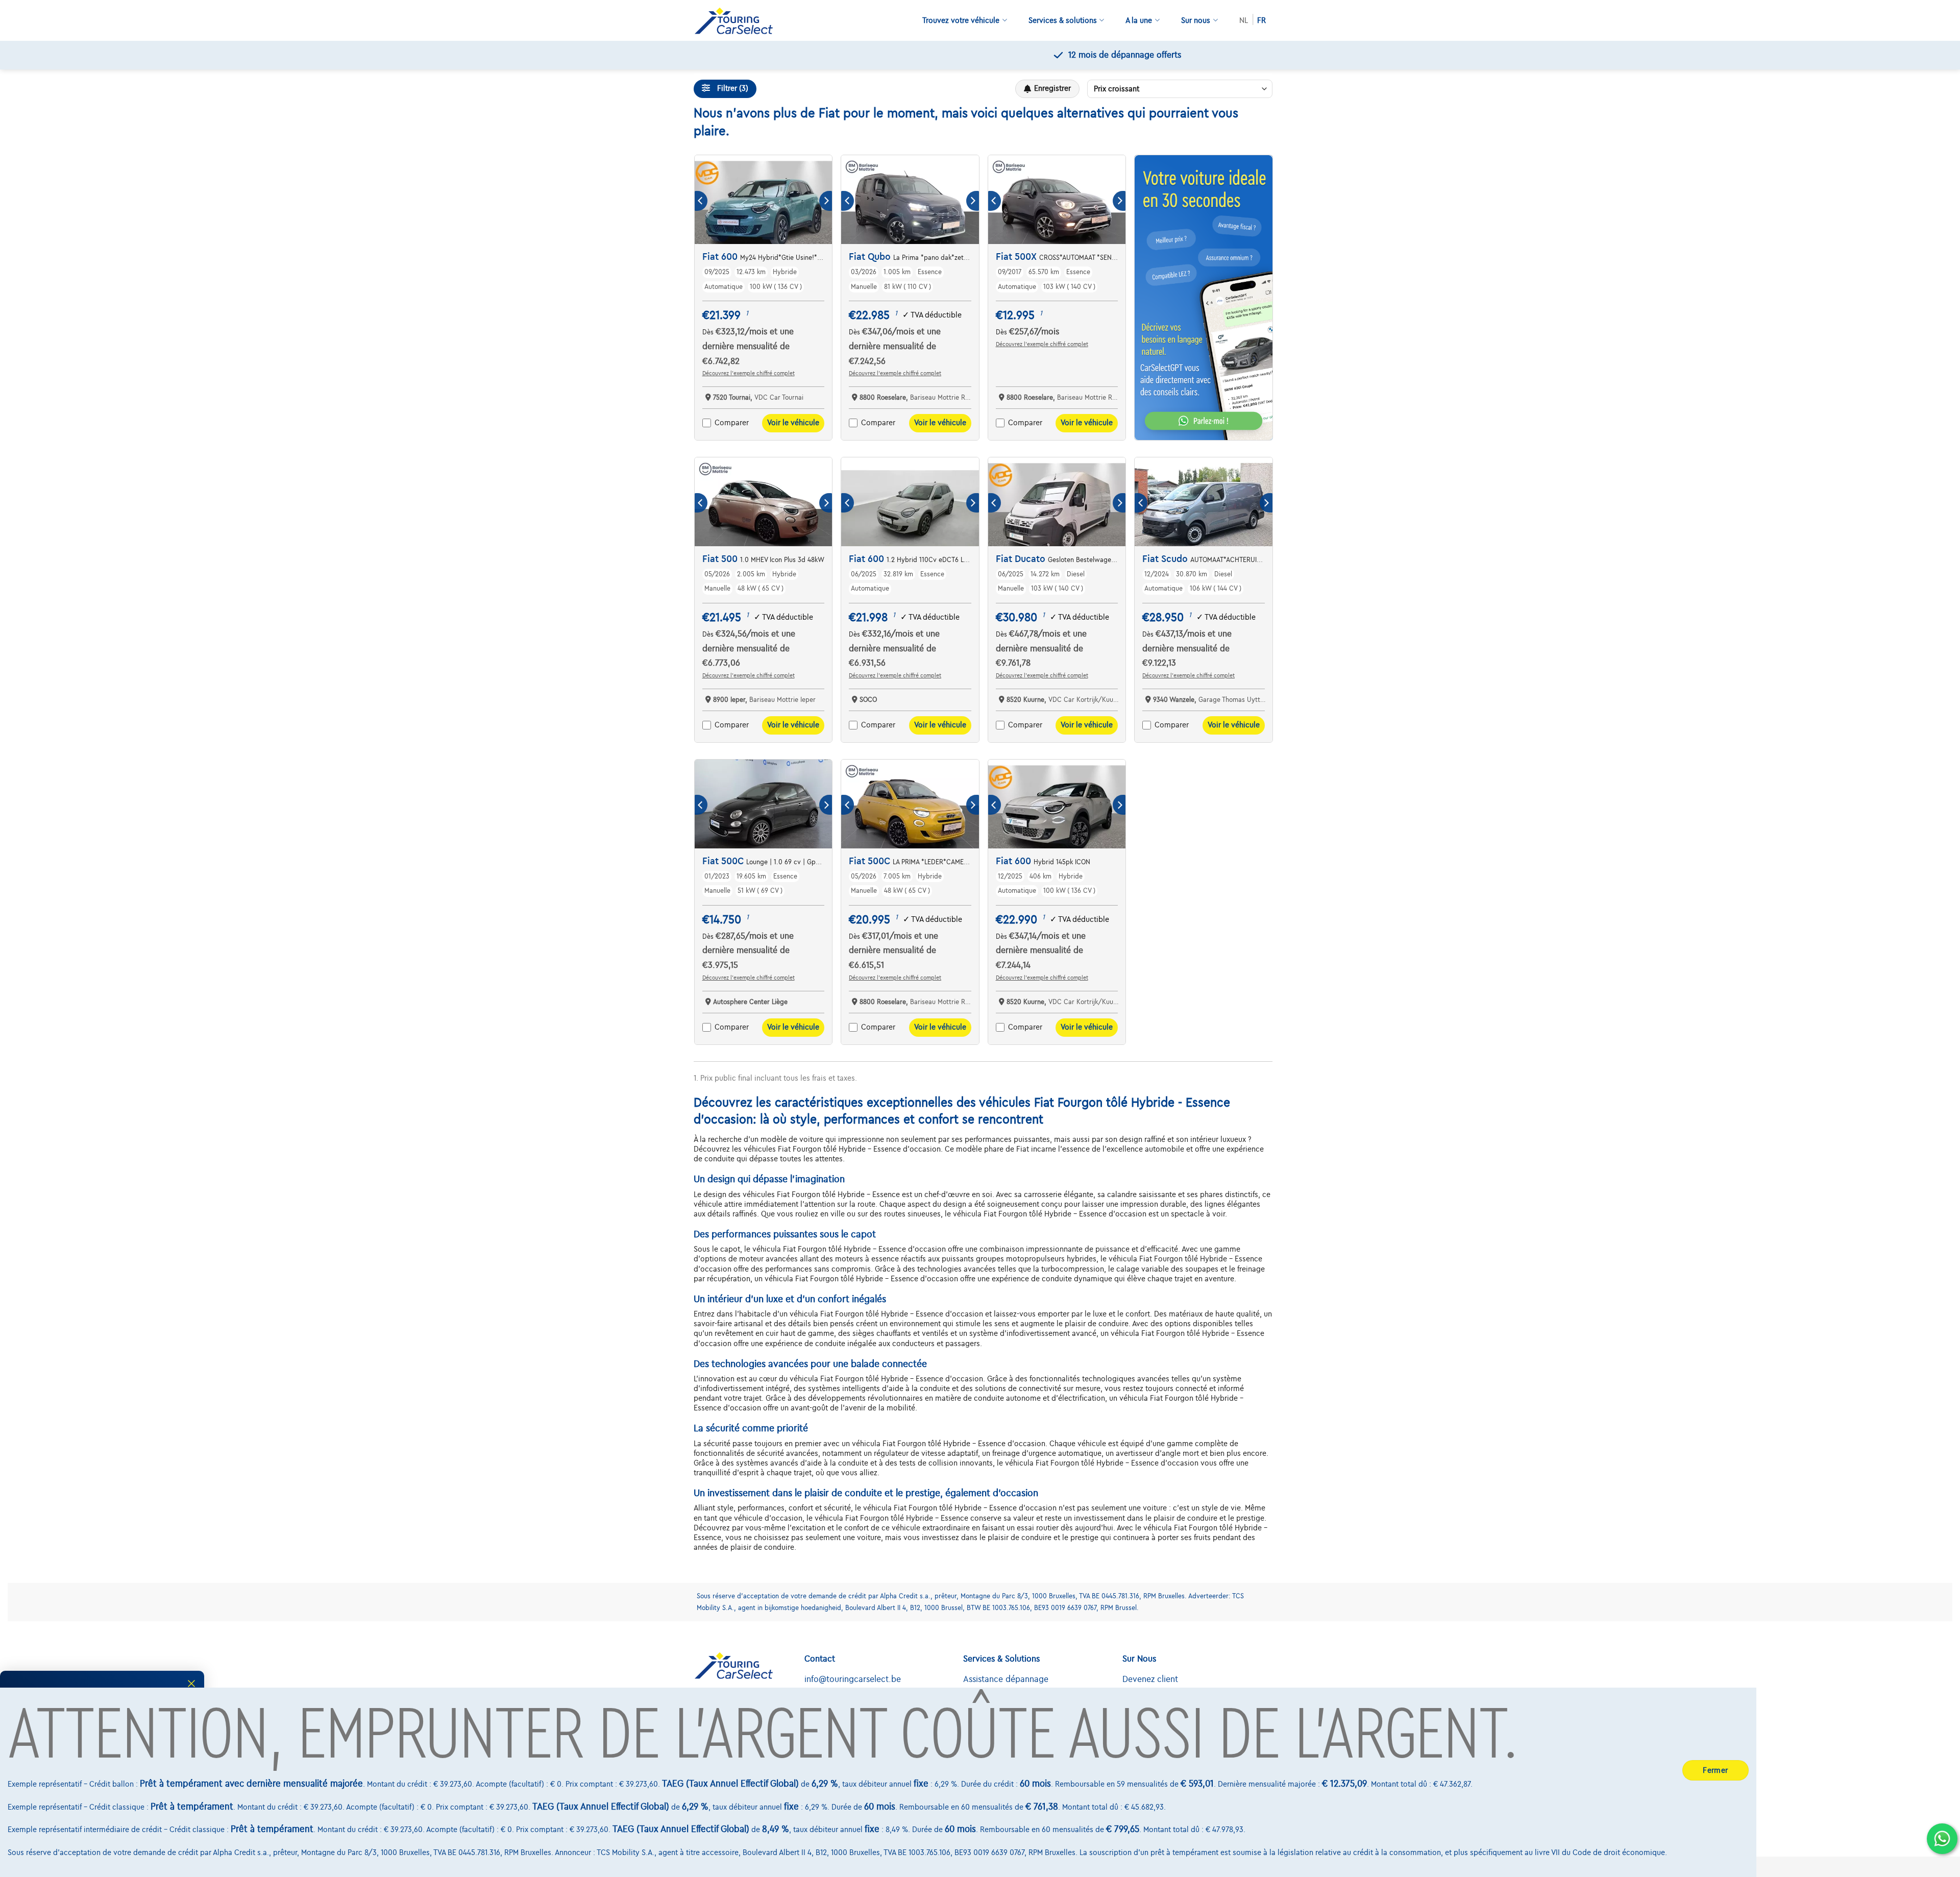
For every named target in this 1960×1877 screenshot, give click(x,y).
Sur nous (1196, 20)
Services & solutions (1063, 20)
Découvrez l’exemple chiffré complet (749, 373)
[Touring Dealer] (738, 21)
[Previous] (701, 201)
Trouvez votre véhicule (961, 20)
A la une (1139, 20)
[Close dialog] (191, 1684)
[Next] (826, 201)
